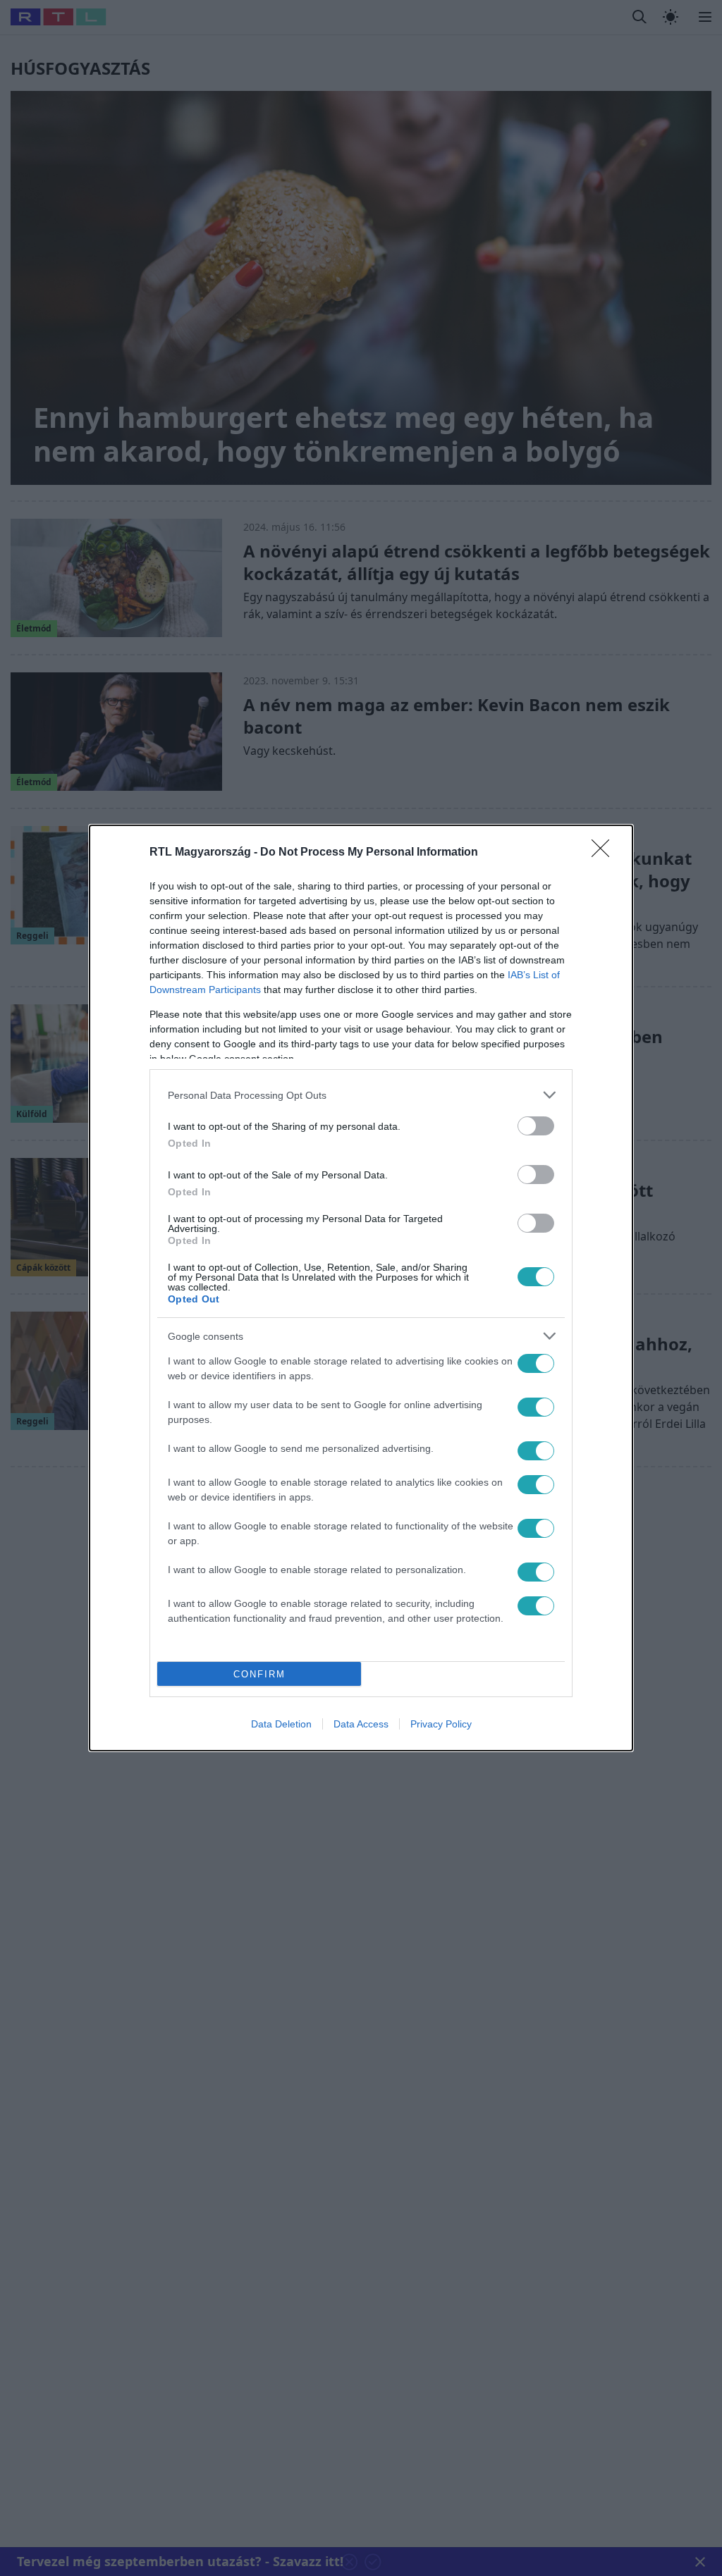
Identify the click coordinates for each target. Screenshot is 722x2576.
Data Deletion (281, 1724)
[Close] (605, 853)
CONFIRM (259, 1674)
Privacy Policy (441, 1724)
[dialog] (361, 1288)
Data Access (361, 1724)
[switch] (536, 1126)
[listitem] (361, 1095)
